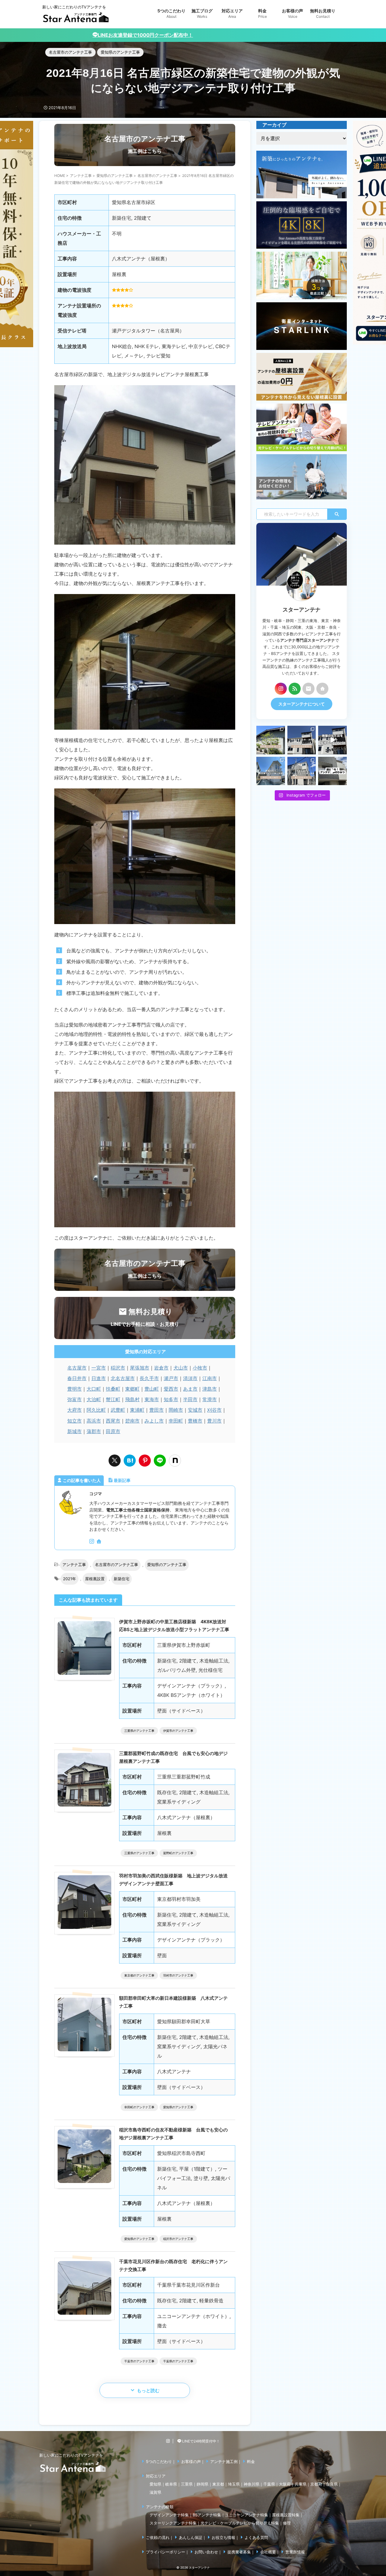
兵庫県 (301, 2484)
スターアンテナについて (302, 704)
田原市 (113, 1431)
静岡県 (202, 2484)
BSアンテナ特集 (207, 2515)
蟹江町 (113, 1399)
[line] (160, 1461)
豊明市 (74, 1389)
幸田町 (176, 1421)
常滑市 (210, 1399)
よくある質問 (256, 2537)
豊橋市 (195, 1421)
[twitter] (115, 1461)
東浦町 (137, 1410)
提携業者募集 (239, 2552)
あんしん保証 (191, 2537)
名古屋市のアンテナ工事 (117, 1565)
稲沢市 (118, 1368)
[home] (100, 1542)
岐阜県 (171, 2484)
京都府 (316, 2484)
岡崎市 (176, 1410)
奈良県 (332, 2484)
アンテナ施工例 (224, 2461)
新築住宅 (122, 1579)
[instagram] (92, 1542)
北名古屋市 (123, 1378)
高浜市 (94, 1421)
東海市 (152, 1399)
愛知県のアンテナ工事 (167, 1565)
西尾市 (113, 1421)
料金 (251, 2461)
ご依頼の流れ (158, 2537)
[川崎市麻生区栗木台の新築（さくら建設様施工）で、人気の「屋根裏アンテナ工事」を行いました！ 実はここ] (271, 771)
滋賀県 (155, 2492)
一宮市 (99, 1368)
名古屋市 (77, 1368)
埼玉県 (234, 2484)
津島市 (210, 1389)
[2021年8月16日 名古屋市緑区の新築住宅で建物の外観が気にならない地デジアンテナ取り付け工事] (130, 1461)
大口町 (94, 1389)
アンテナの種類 (160, 2507)
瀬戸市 (171, 1378)
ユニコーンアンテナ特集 (247, 2515)
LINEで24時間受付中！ (201, 2441)
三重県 (187, 2484)
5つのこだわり (159, 2461)
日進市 (99, 1378)
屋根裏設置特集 (286, 2515)
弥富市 (74, 1399)
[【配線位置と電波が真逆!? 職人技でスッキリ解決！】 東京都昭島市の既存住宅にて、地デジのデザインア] (302, 771)
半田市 (190, 1399)
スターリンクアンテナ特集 (173, 2523)
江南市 (210, 1378)
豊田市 (157, 1410)
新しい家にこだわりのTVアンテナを (71, 2455)
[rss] (295, 689)
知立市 (74, 1421)
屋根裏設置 (95, 1579)
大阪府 (285, 2484)
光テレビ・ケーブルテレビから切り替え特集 (240, 2523)
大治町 (94, 1399)
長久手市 (149, 1378)
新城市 (74, 1431)
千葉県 (269, 2484)
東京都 (218, 2484)
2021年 (70, 1579)
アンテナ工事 (74, 1565)
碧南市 (132, 1421)
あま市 (190, 1389)
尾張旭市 (140, 1368)
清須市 (190, 1378)
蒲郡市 (94, 1431)
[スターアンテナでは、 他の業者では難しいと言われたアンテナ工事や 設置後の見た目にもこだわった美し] (271, 740)
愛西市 (171, 1389)
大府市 (74, 1410)
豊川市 (214, 1421)
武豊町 (118, 1410)
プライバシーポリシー (166, 2552)
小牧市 (200, 1368)
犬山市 (181, 1368)
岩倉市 (161, 1368)
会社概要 (268, 2552)
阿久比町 (96, 1410)
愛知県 (155, 2484)
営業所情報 (295, 2552)
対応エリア (156, 2476)
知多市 (171, 1399)
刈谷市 (214, 1410)
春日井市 (77, 1378)
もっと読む (148, 2390)
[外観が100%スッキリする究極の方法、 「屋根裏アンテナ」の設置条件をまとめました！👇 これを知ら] (332, 740)
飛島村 (132, 1399)
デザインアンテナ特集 (169, 2515)
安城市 (195, 1410)
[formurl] (308, 689)
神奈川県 (252, 2484)
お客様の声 (191, 2461)
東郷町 (132, 1389)
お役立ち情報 (223, 2537)
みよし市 (154, 1421)
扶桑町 (113, 1389)
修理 (287, 2523)
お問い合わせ (206, 2552)
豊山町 (152, 1389)
